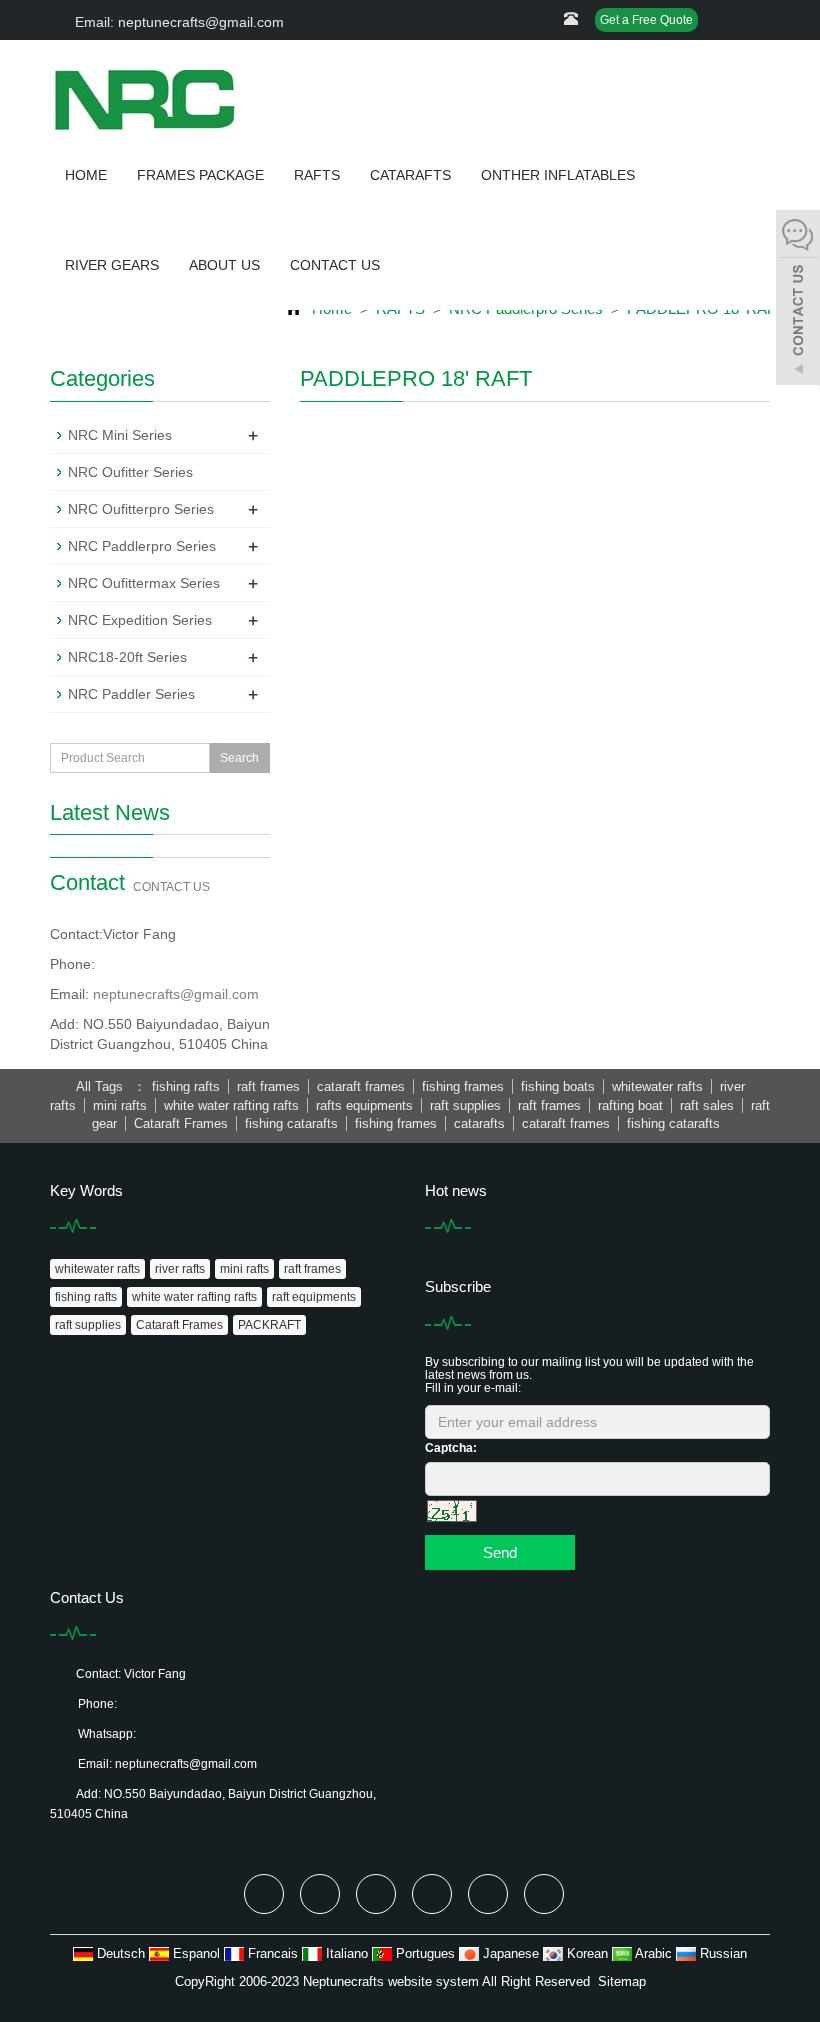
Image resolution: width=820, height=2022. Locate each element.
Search (239, 758)
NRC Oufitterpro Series (141, 509)
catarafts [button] (479, 1123)
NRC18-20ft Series (127, 657)
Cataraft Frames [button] (181, 1123)
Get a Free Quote (646, 20)
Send (500, 1552)
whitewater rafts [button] (657, 1086)
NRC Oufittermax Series (144, 583)
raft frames (312, 1269)
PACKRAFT (269, 1325)
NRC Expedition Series (140, 620)
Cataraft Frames (179, 1325)
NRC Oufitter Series (130, 472)
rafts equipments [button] (364, 1105)
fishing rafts (86, 1297)
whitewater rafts (97, 1269)
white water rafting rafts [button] (231, 1105)
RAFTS (317, 175)
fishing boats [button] (558, 1086)
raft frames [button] (268, 1086)
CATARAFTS (410, 175)
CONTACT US (335, 265)
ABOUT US (224, 265)
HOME (86, 175)
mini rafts (244, 1269)
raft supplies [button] (465, 1105)
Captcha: (451, 1448)
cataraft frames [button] (361, 1086)
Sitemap (622, 1981)
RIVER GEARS (112, 265)
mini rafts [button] (120, 1105)
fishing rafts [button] (186, 1086)
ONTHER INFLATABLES (558, 175)
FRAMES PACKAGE (200, 175)
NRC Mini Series (120, 435)
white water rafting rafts (194, 1297)
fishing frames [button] (463, 1086)
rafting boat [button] (630, 1105)
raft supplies (88, 1325)
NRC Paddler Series (131, 694)
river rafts (180, 1269)
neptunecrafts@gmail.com (176, 994)
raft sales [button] (707, 1105)
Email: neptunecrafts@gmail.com (177, 22)
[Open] (798, 300)
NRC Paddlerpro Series (142, 546)
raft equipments (314, 1297)
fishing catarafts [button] (291, 1123)
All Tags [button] (99, 1086)
